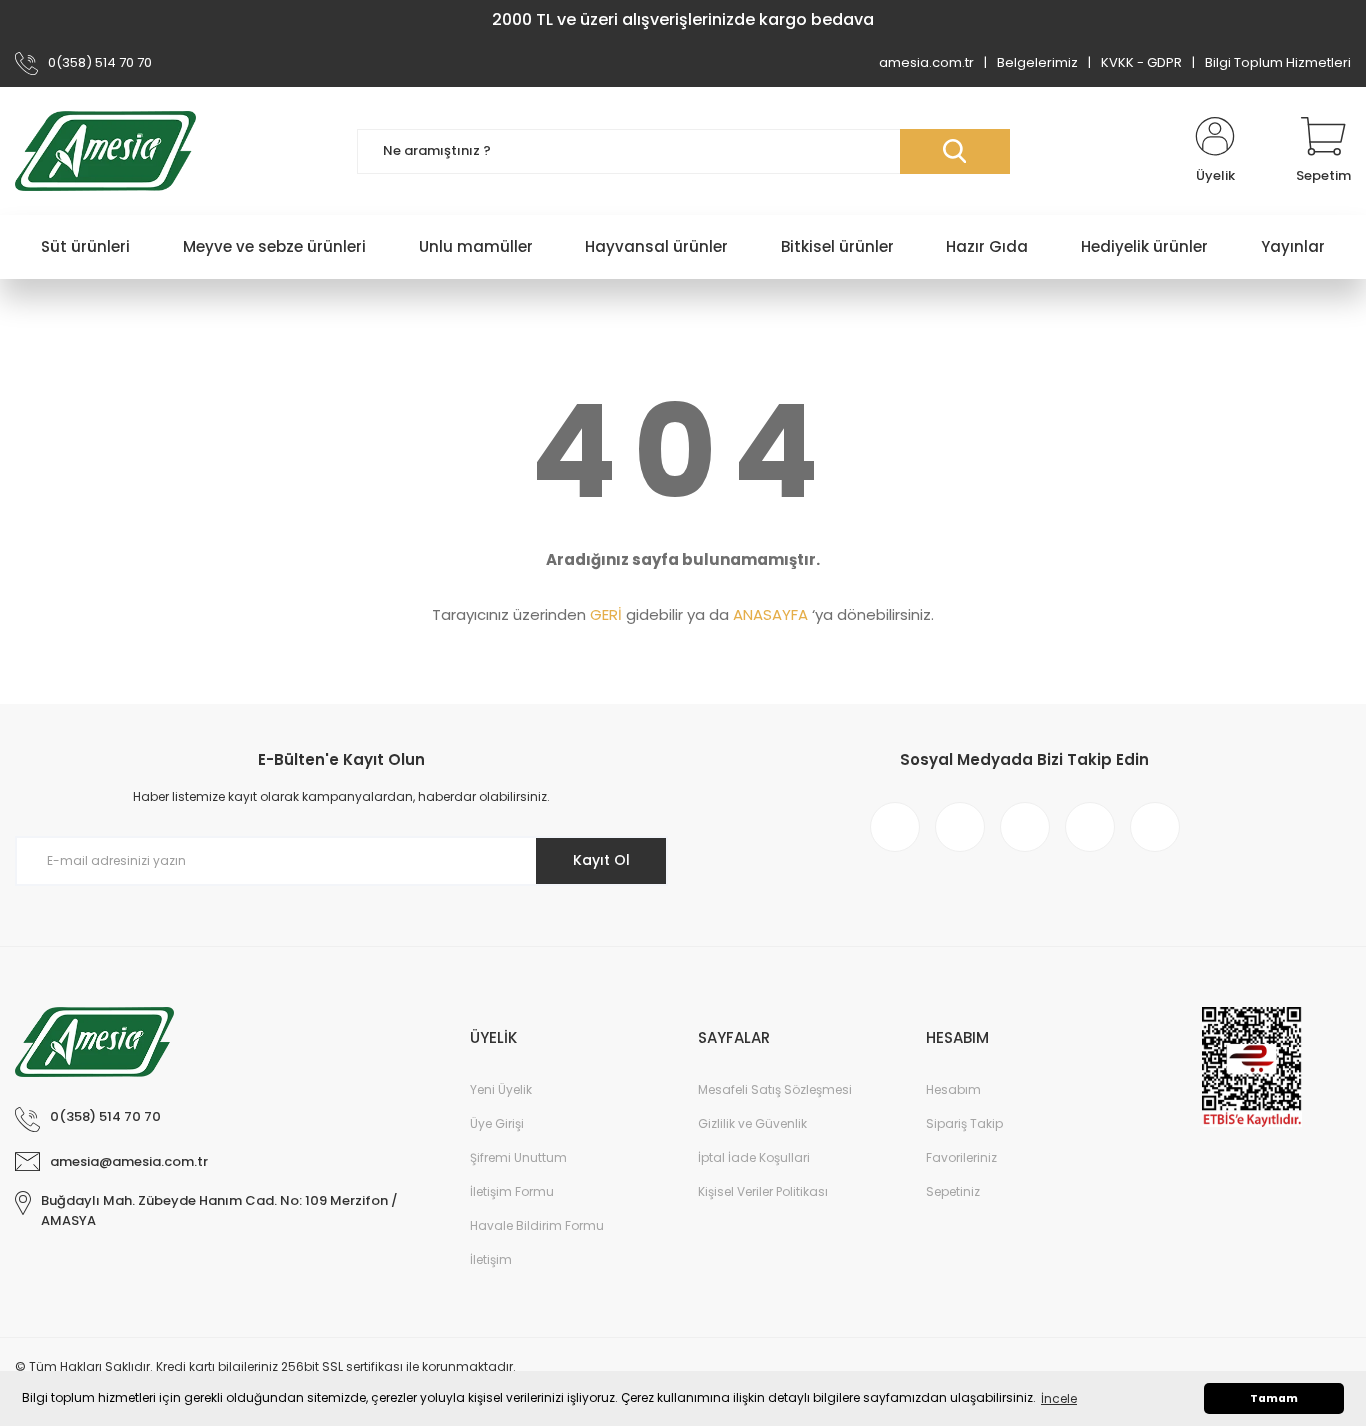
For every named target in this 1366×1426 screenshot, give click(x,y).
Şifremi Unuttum (518, 1157)
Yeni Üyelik (501, 1089)
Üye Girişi (497, 1123)
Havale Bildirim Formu (537, 1225)
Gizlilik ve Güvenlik (752, 1123)
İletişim (491, 1259)
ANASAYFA (770, 614)
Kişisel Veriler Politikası (763, 1191)
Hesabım (953, 1089)
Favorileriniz (961, 1157)
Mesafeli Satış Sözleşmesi (775, 1089)
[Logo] (105, 151)
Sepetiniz (953, 1191)
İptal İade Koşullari (754, 1157)
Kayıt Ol (601, 860)
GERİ (606, 614)
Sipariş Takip (964, 1123)
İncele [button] (1059, 1398)
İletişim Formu (512, 1191)
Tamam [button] (1274, 1398)
